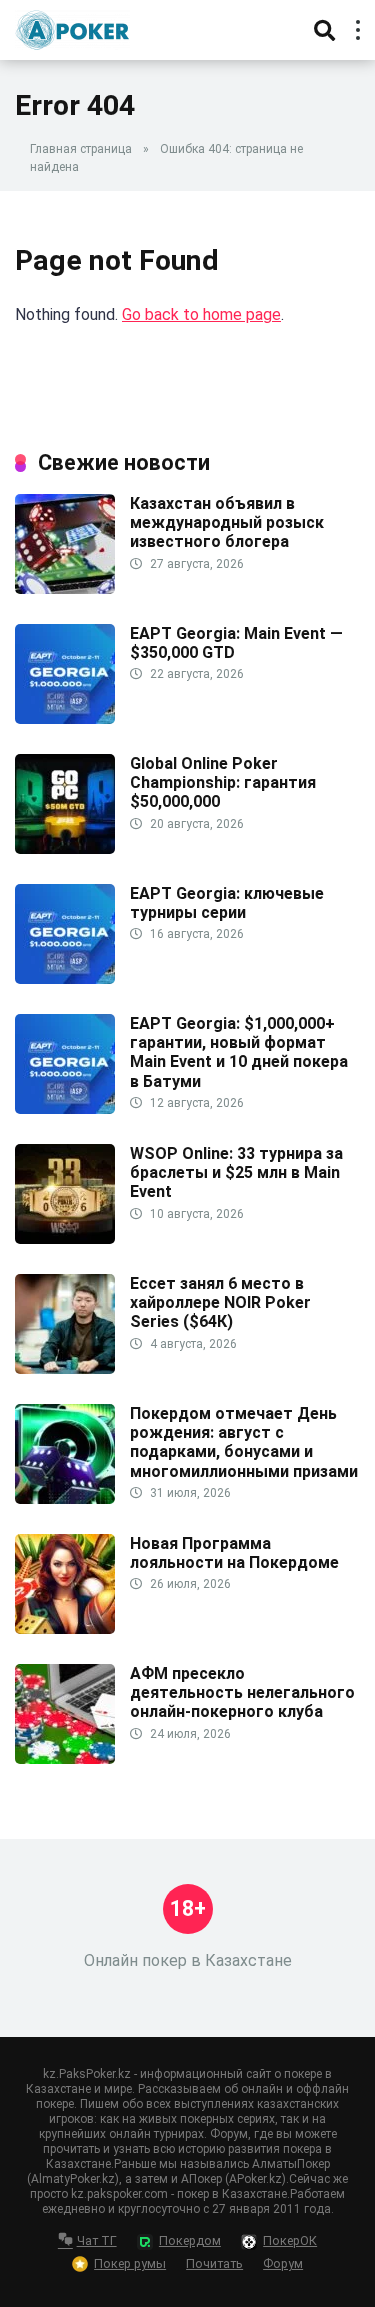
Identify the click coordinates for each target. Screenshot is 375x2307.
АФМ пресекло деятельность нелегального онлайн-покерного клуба (242, 1692)
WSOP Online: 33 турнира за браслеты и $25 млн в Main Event (236, 1172)
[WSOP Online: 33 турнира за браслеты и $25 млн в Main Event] (65, 1238)
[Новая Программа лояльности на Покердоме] (65, 1628)
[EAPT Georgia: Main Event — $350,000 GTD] (65, 718)
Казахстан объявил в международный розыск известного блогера (227, 522)
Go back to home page (201, 314)
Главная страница (81, 149)
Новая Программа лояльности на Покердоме (234, 1553)
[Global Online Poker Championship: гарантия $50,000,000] (65, 848)
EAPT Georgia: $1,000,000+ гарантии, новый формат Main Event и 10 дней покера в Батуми (239, 1052)
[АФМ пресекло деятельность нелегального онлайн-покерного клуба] (65, 1758)
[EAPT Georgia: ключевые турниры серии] (65, 978)
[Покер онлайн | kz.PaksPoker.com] (72, 27)
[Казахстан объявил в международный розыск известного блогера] (65, 588)
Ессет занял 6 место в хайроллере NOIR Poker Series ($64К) (220, 1302)
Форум (283, 2263)
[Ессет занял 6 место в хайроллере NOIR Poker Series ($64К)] (65, 1368)
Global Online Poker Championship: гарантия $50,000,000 (223, 782)
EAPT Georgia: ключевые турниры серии (227, 903)
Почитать (214, 2263)
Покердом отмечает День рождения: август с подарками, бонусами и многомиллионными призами (244, 1442)
